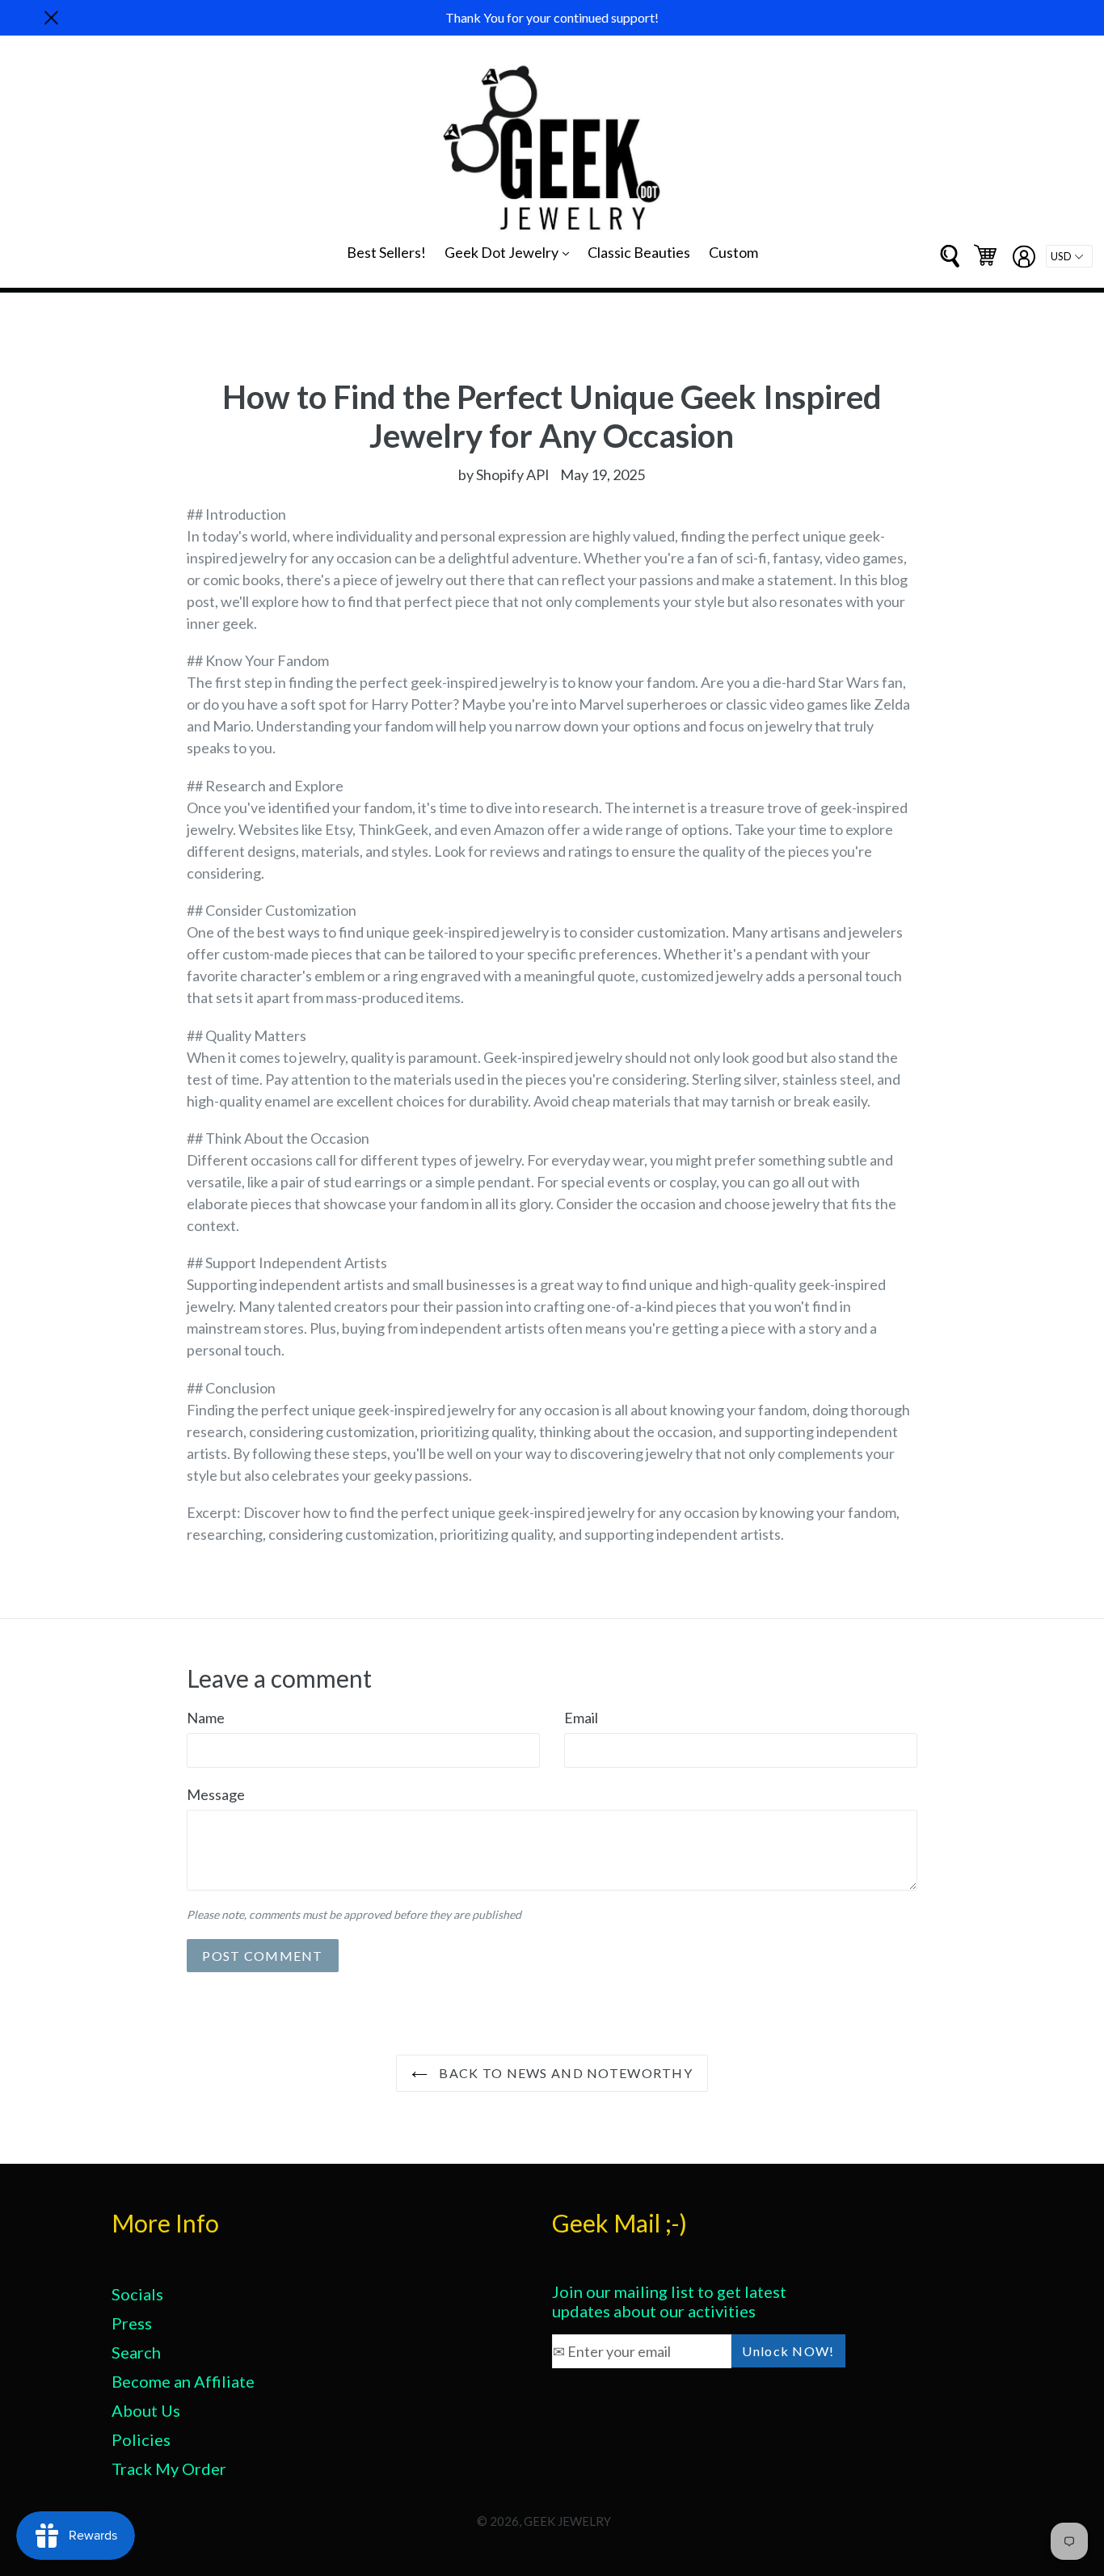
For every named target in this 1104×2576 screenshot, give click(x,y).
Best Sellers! (386, 252)
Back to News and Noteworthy (564, 2073)
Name (206, 1718)
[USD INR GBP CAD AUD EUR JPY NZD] (1069, 256)
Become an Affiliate (183, 2381)
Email (581, 1718)
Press (132, 2323)
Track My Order (169, 2468)
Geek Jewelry (567, 2521)
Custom (733, 252)
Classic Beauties (639, 252)
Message (216, 1794)
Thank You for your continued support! (552, 17)
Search (136, 2352)
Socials (137, 2294)
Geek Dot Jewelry (511, 252)
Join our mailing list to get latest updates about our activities (669, 2301)
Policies (141, 2439)
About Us (146, 2410)
